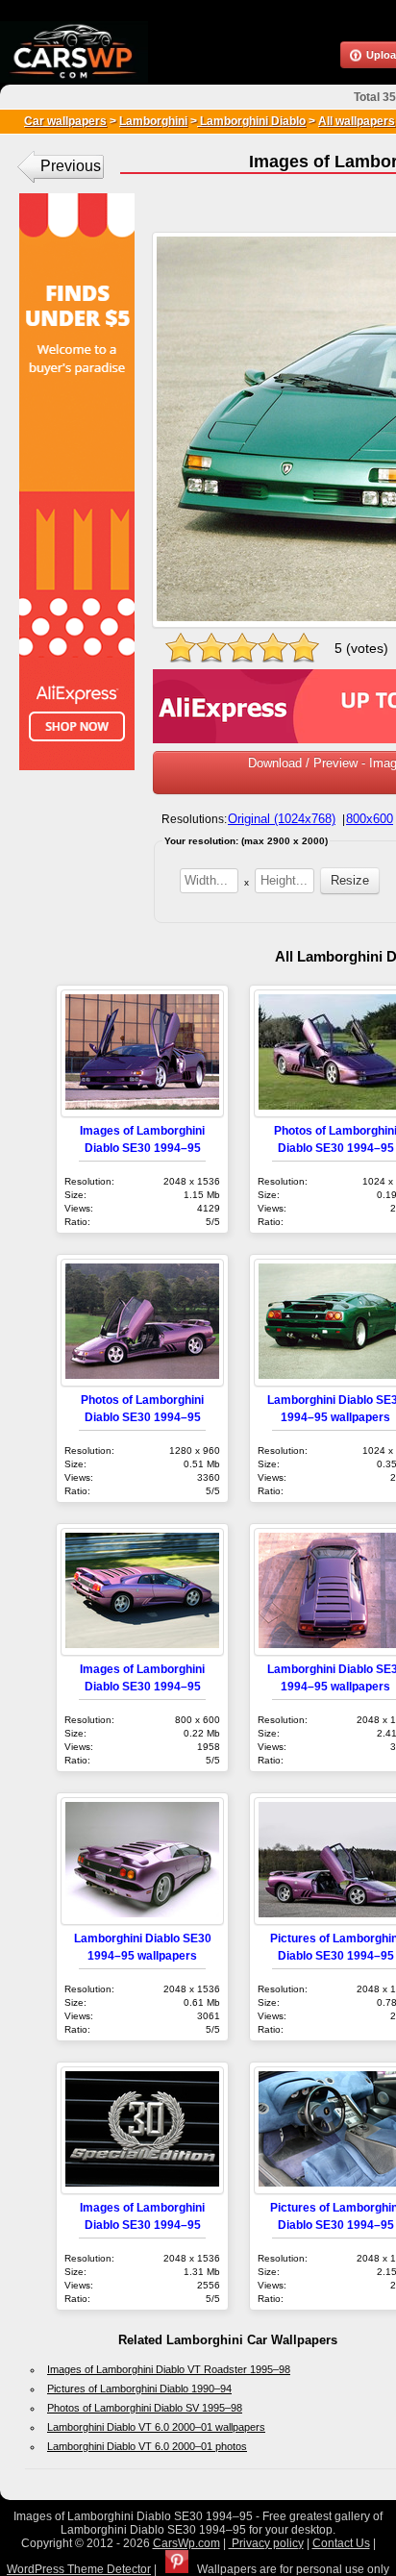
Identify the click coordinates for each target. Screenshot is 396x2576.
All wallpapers (357, 121)
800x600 (370, 819)
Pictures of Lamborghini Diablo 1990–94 (139, 2388)
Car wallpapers (65, 121)
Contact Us (341, 2543)
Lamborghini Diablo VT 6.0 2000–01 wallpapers (156, 2427)
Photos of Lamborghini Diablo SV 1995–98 (145, 2408)
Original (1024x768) (282, 819)
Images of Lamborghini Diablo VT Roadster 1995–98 (169, 2369)
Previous (71, 166)
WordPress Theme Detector (79, 2569)
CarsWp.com (186, 2543)
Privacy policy (266, 2543)
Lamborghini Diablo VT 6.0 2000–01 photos (147, 2446)
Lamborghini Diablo (251, 121)
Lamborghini (153, 121)
